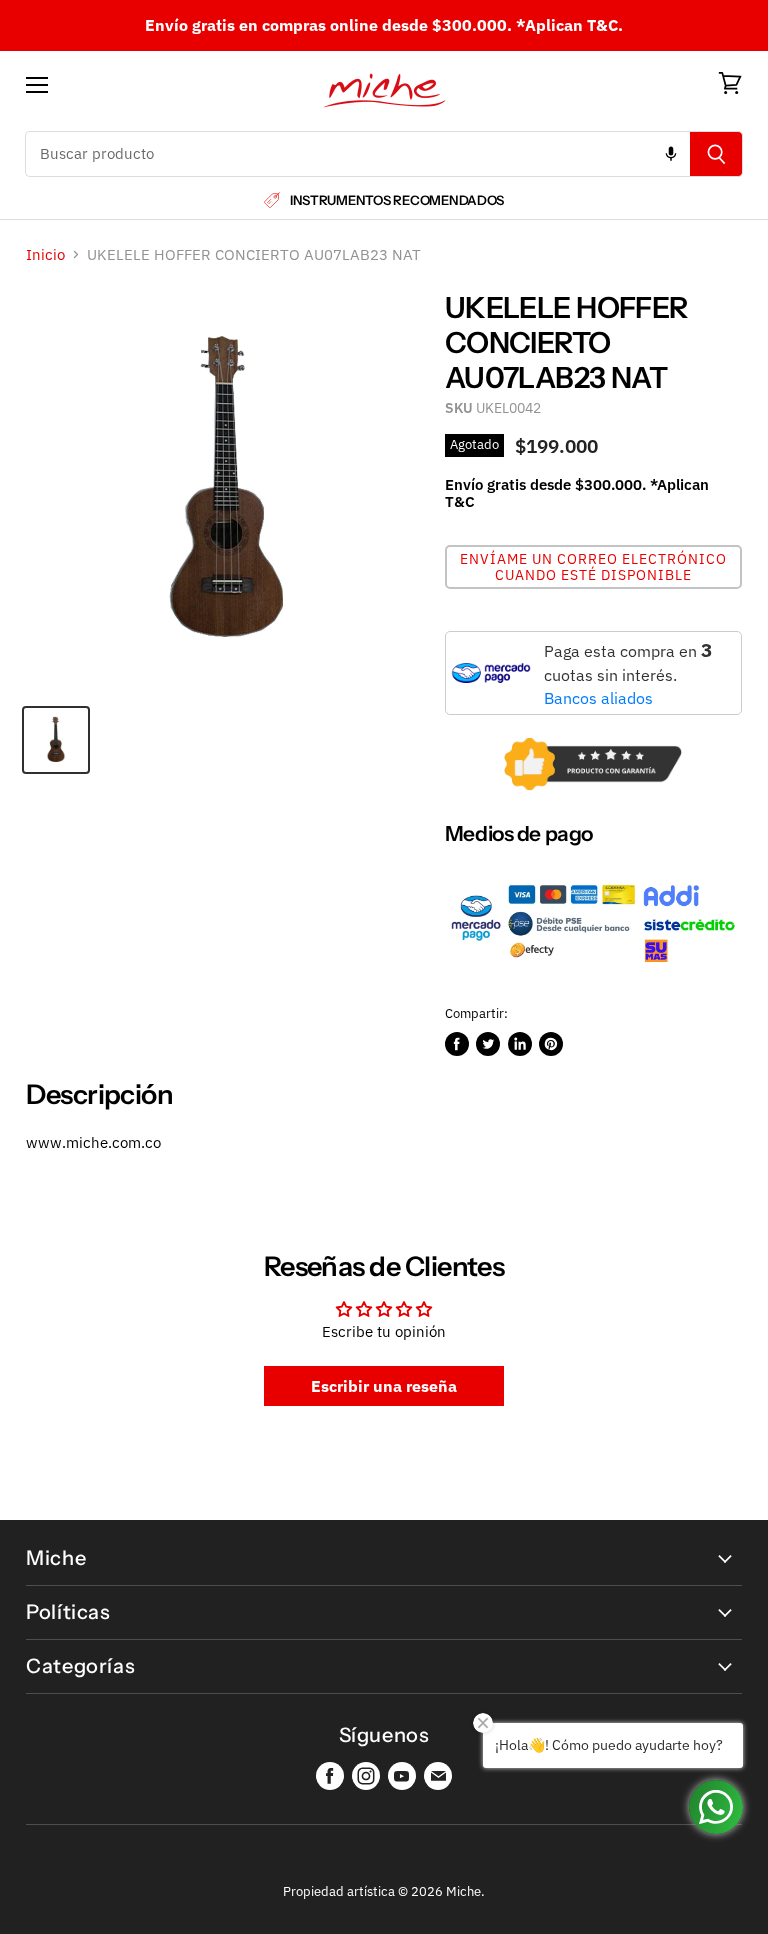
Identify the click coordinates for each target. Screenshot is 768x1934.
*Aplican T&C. (569, 25)
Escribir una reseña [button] (384, 1386)
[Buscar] (716, 154)
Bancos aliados (598, 698)
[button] (593, 567)
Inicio (45, 254)
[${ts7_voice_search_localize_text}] (671, 154)
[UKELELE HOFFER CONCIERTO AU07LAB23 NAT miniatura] (56, 740)
